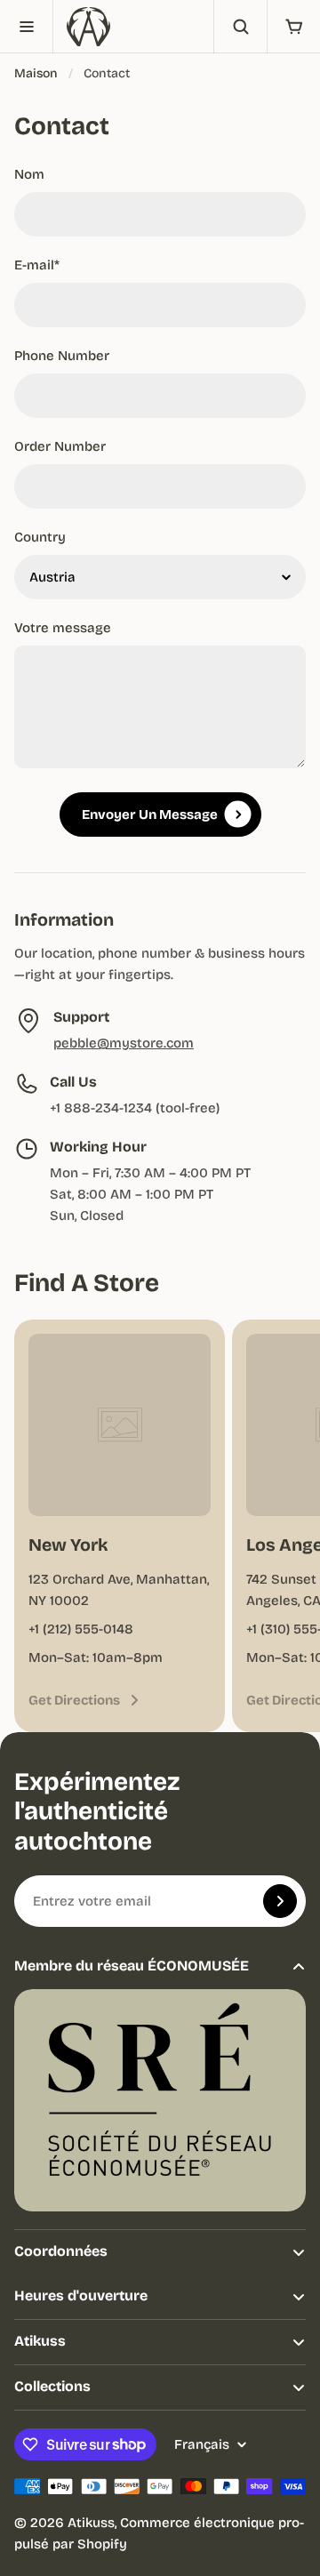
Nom (29, 174)
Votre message (63, 628)
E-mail (37, 265)
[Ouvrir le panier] (293, 27)
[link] (85, 1700)
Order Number (60, 446)
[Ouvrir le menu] (27, 27)
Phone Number (62, 356)
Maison (36, 73)
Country (40, 537)
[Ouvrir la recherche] (240, 27)
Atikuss (91, 2523)
